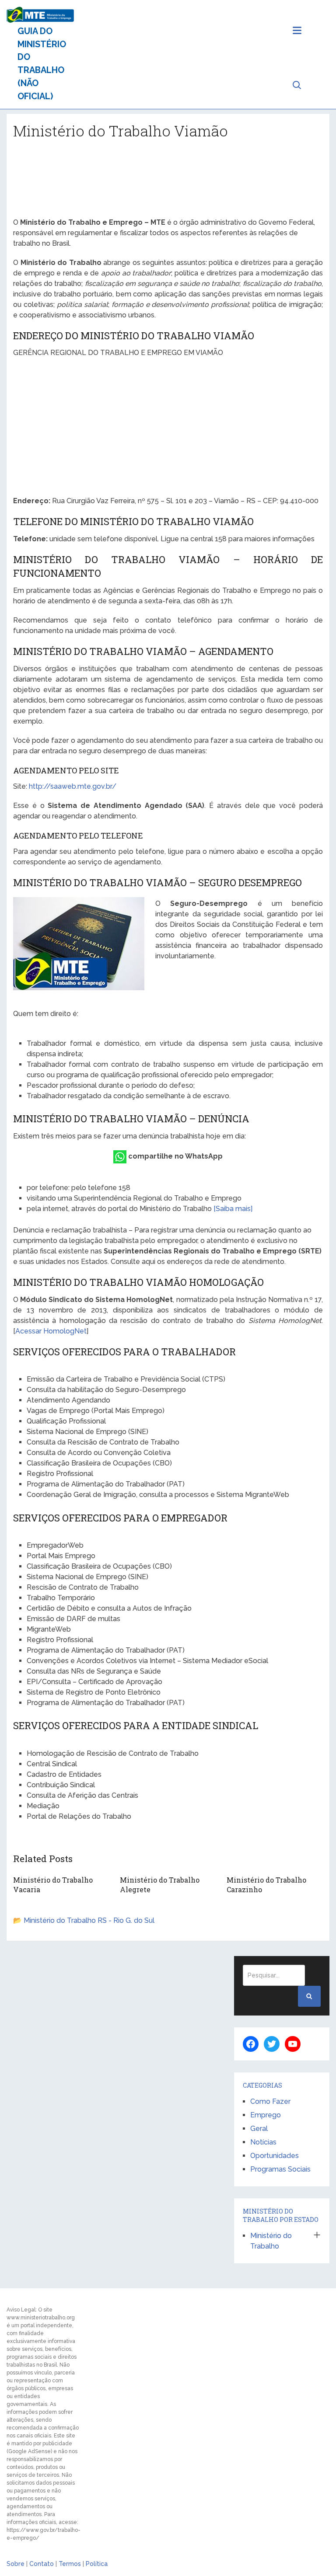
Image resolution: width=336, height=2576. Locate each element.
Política (97, 2564)
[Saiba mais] (233, 1209)
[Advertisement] (168, 182)
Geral (259, 2129)
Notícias (263, 2142)
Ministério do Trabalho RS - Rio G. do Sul (89, 1920)
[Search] (309, 1996)
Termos (70, 2564)
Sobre (16, 2564)
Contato (42, 2564)
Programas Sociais (280, 2169)
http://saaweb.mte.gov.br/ (73, 786)
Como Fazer (270, 2101)
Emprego (266, 2115)
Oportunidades (275, 2156)
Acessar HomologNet (51, 1331)
